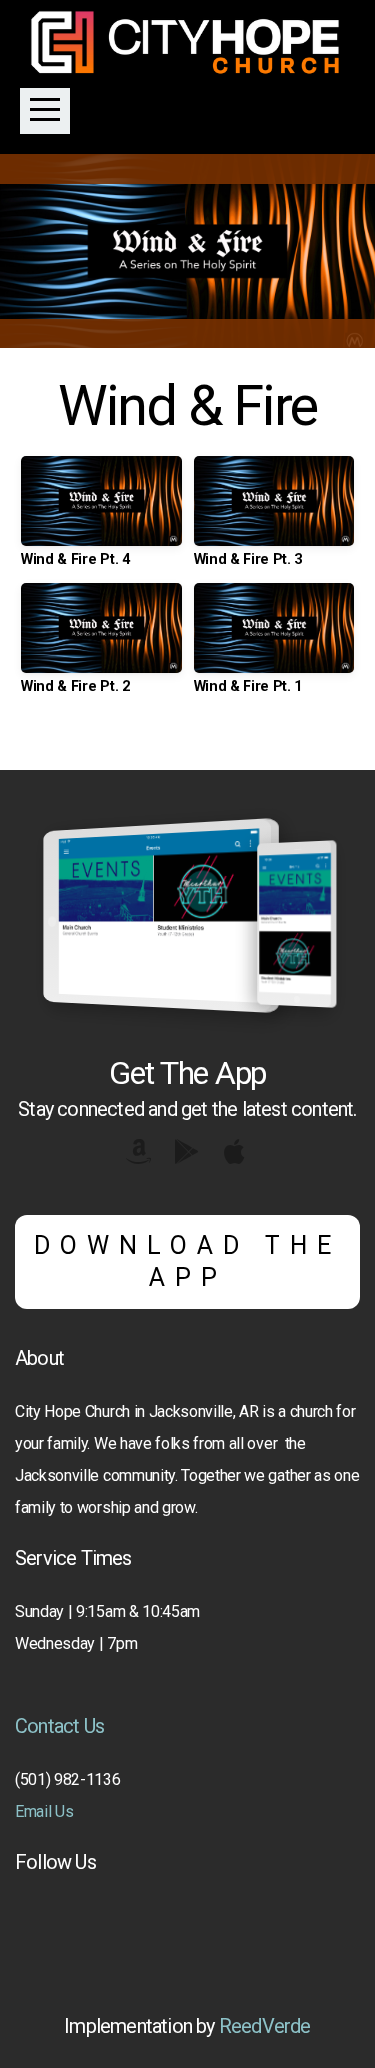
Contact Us (59, 1726)
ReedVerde (265, 2026)
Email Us (44, 1811)
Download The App (187, 1261)
